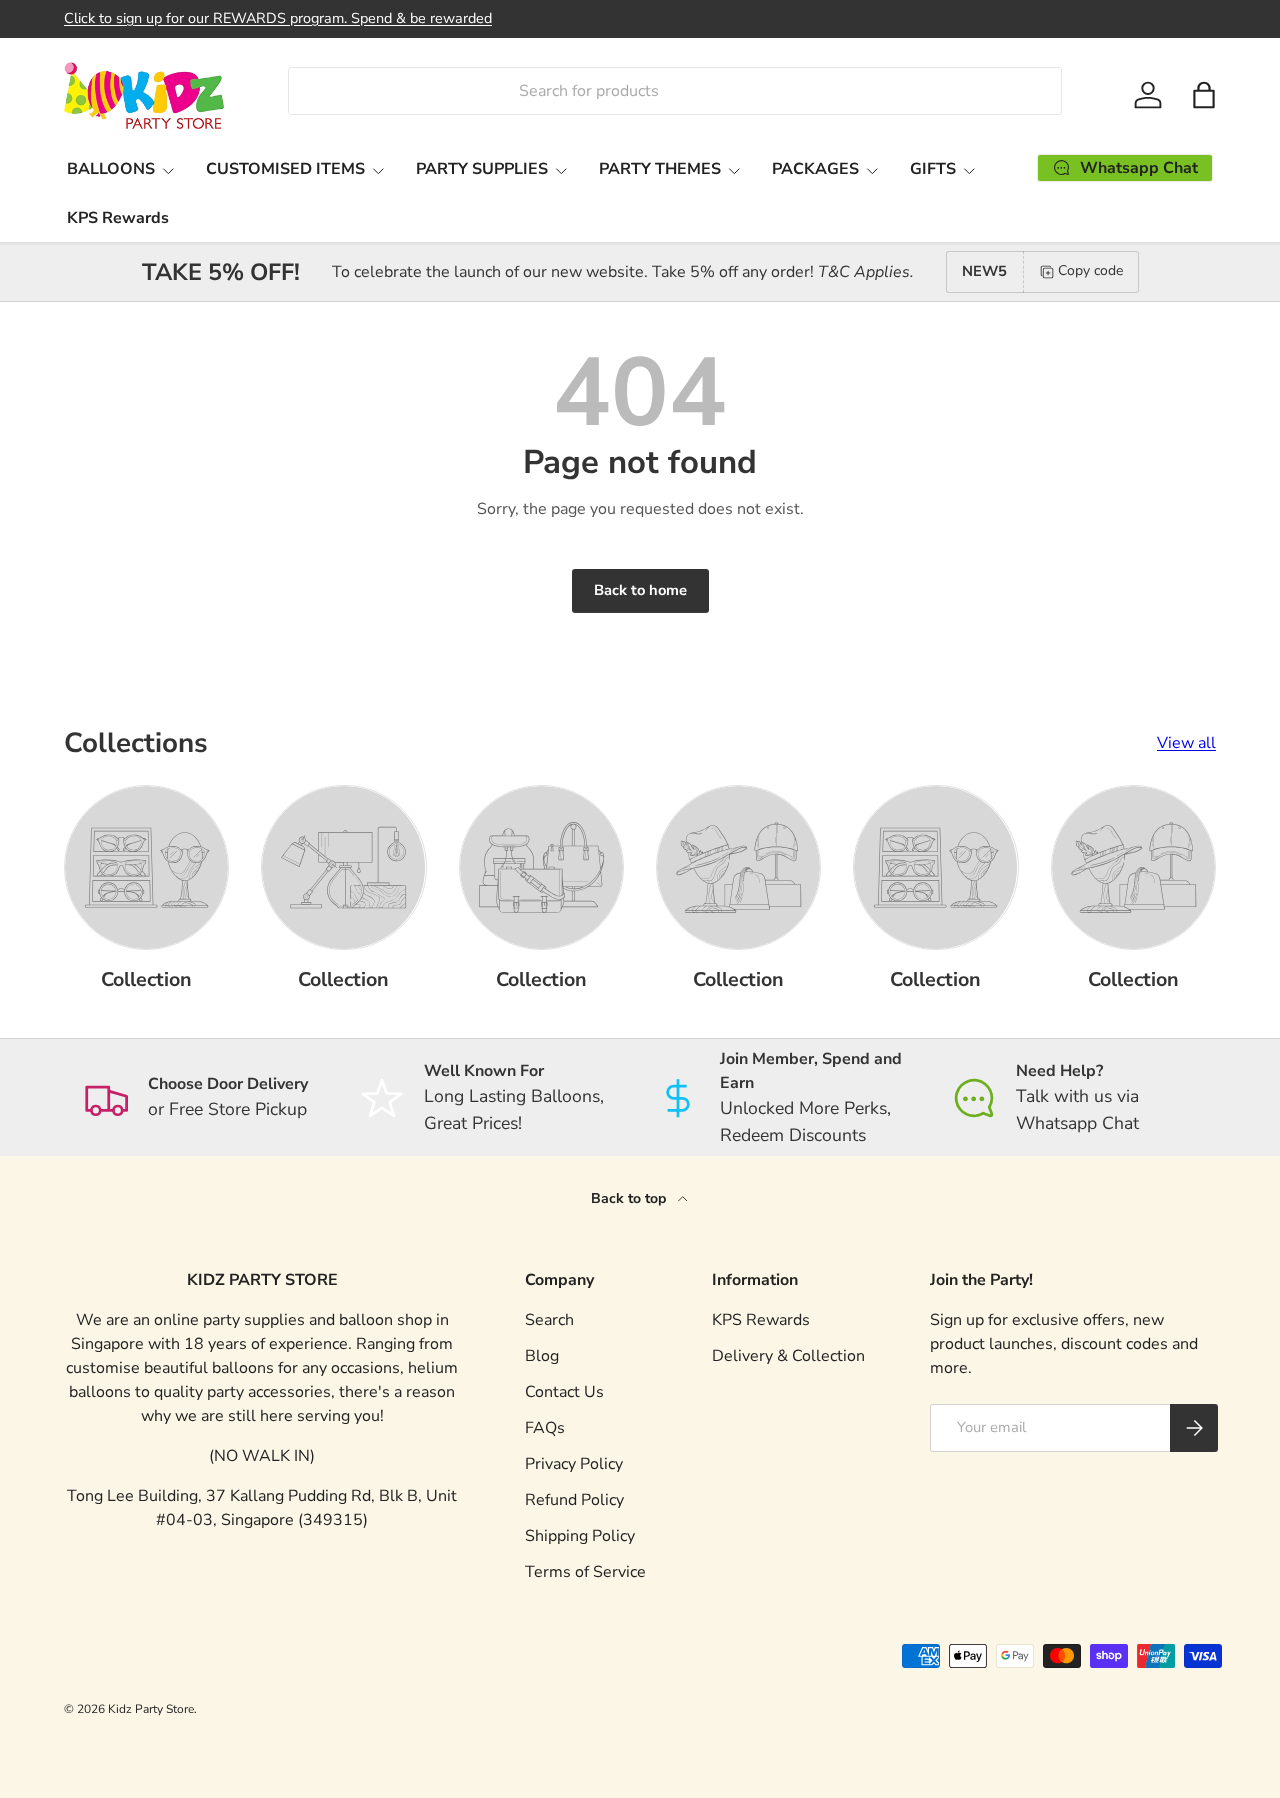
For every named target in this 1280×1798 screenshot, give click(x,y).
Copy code (1090, 270)
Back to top (630, 1198)
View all (1186, 743)
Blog (542, 1356)
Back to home (640, 590)
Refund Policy (574, 1500)
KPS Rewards (118, 218)
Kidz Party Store (151, 1709)
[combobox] (674, 91)
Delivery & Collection (788, 1356)
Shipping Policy (580, 1536)
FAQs (545, 1428)
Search (549, 1320)
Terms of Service (585, 1572)
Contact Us (564, 1392)
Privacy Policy (574, 1464)
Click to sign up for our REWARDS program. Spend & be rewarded (278, 18)
